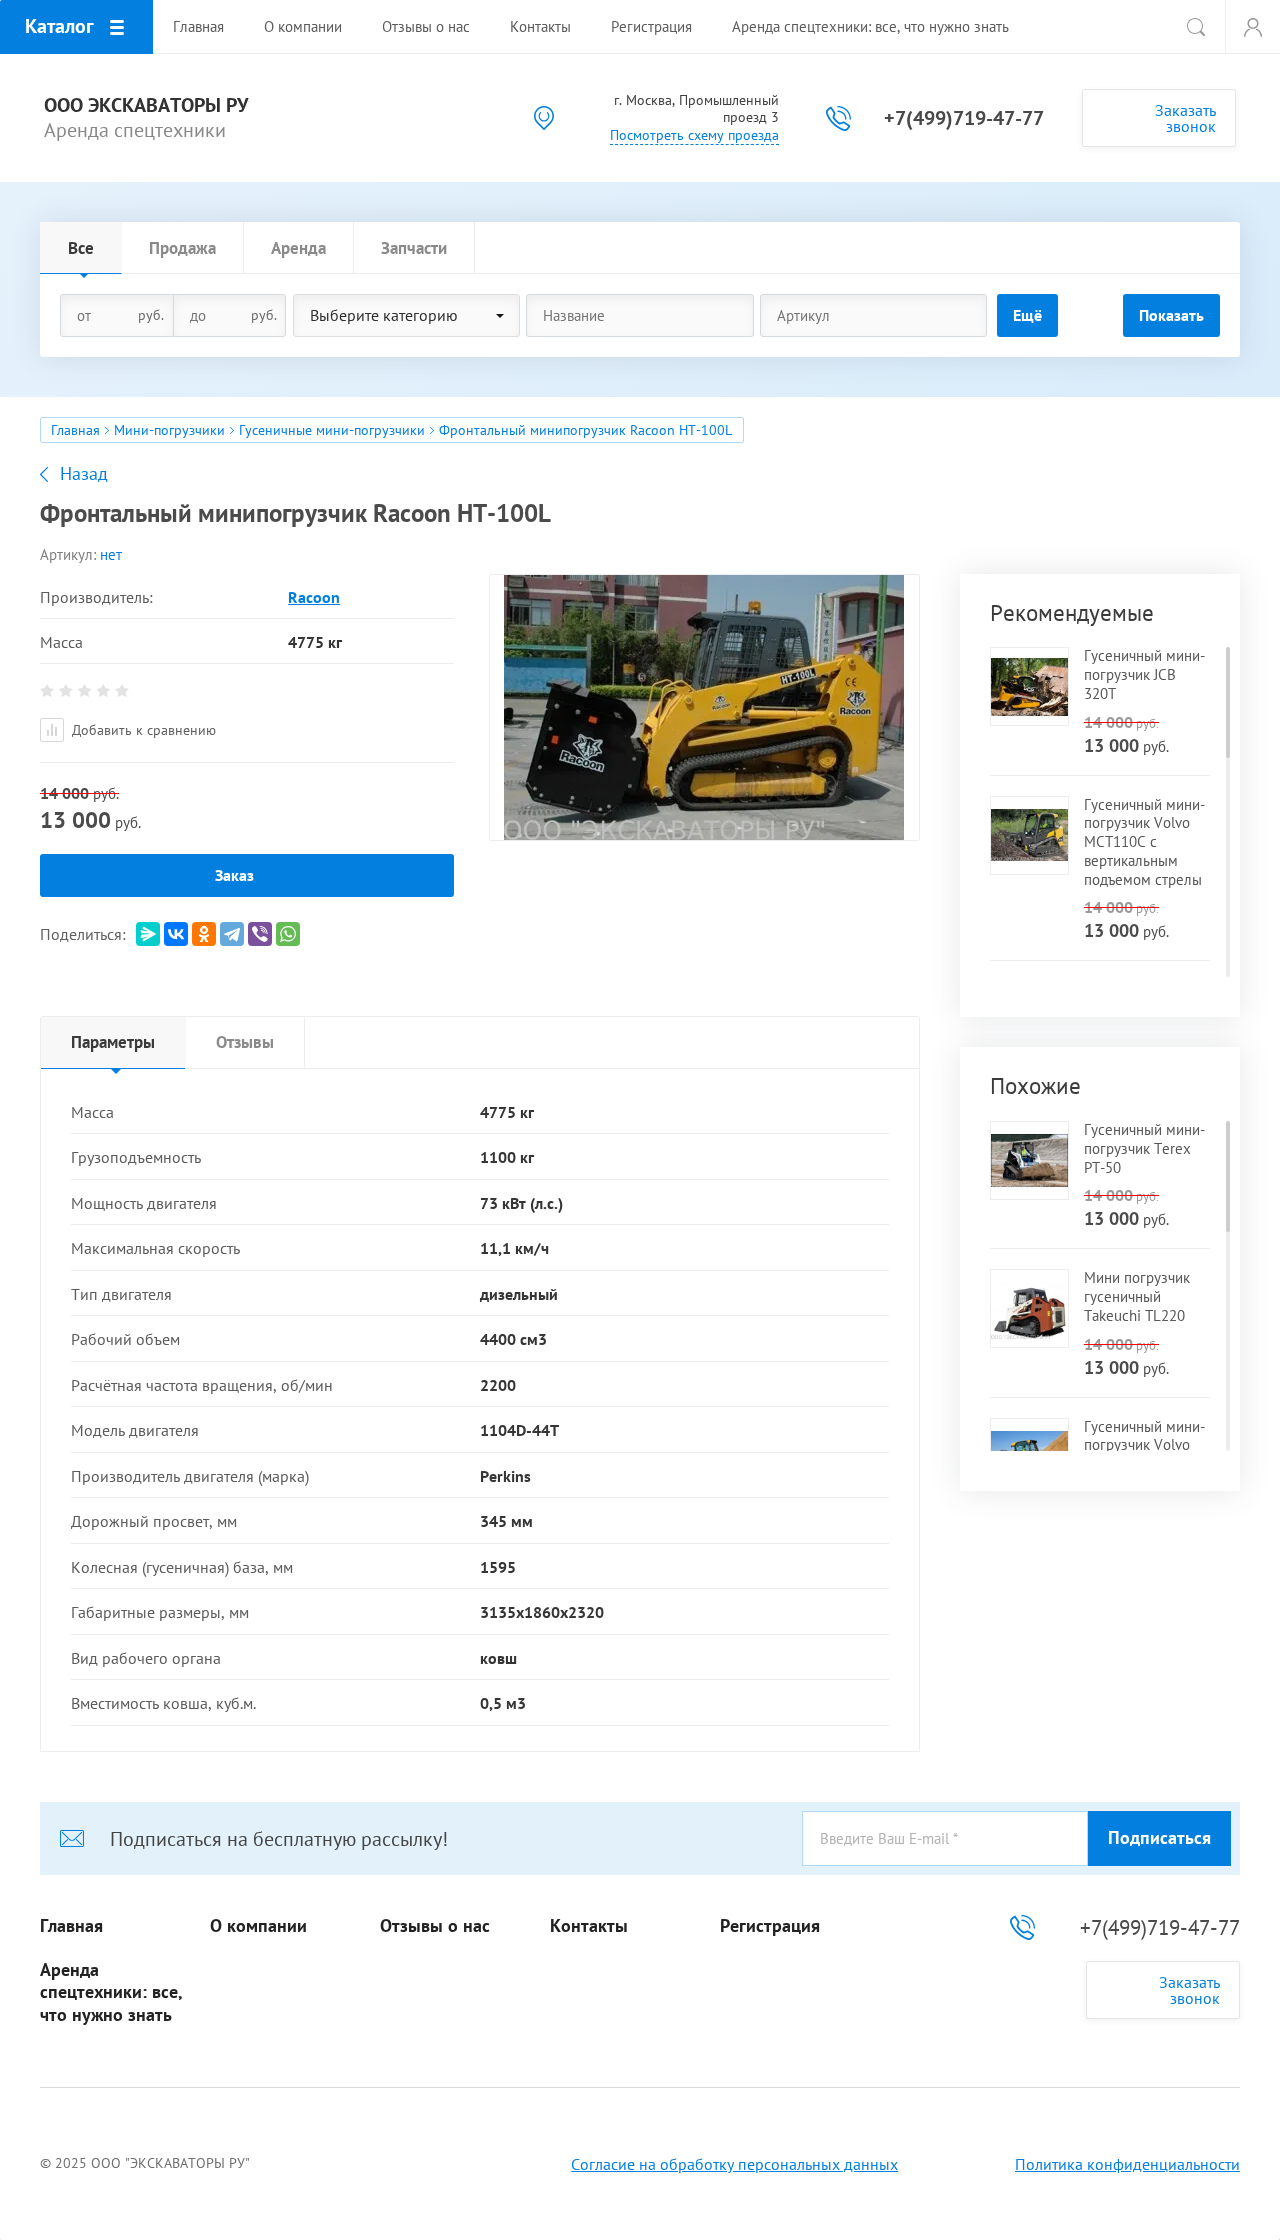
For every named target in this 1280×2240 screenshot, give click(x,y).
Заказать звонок (1185, 118)
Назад (84, 474)
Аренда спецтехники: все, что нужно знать (111, 1992)
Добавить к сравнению (142, 730)
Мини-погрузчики (169, 430)
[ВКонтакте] (176, 934)
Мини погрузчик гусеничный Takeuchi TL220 (1137, 1296)
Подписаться (1159, 1837)
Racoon (314, 597)
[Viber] (260, 934)
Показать (1171, 315)
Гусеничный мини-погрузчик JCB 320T (1144, 674)
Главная (75, 430)
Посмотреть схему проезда (694, 135)
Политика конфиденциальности (1127, 2164)
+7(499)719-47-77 (964, 118)
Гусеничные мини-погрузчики (332, 430)
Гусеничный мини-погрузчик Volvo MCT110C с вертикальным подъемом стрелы (1144, 842)
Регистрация (770, 1926)
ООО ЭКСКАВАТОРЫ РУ (146, 105)
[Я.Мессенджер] (148, 934)
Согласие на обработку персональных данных (734, 2164)
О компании (258, 1926)
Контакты (589, 1926)
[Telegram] (232, 934)
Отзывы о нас (435, 1926)
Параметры (113, 1042)
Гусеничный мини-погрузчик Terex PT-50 (1144, 1148)
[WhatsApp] (288, 934)
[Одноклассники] (204, 934)
